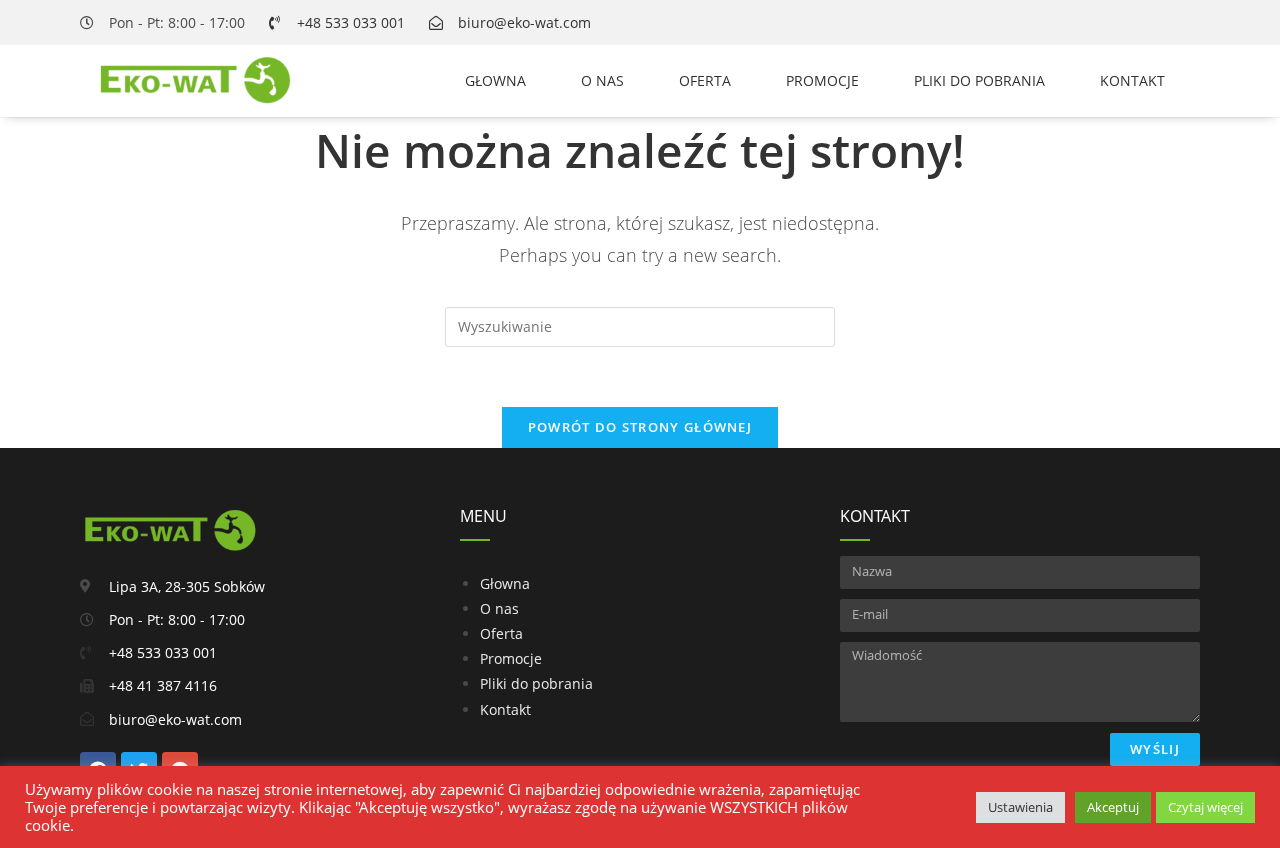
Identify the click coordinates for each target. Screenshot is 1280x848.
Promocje (822, 80)
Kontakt (1132, 80)
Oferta (705, 80)
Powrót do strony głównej (640, 427)
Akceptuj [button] (1113, 807)
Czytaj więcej (1205, 807)
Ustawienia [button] (1020, 807)
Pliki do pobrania (979, 80)
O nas (602, 80)
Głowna (495, 80)
